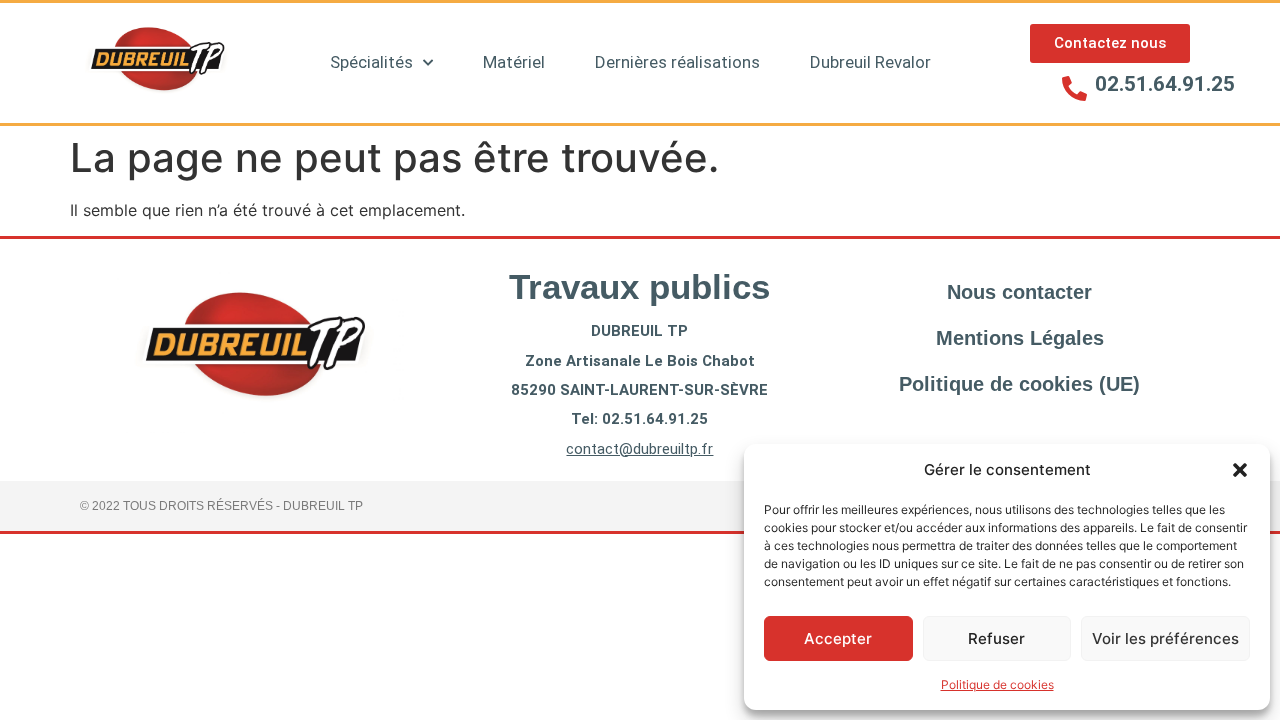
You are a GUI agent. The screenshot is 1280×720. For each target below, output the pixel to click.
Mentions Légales (1020, 338)
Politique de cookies (997, 684)
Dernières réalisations (677, 62)
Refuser (996, 638)
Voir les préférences (1165, 638)
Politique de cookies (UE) (1019, 384)
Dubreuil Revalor (870, 62)
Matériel (514, 62)
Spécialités (371, 62)
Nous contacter (1019, 292)
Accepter (838, 638)
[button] (1240, 470)
